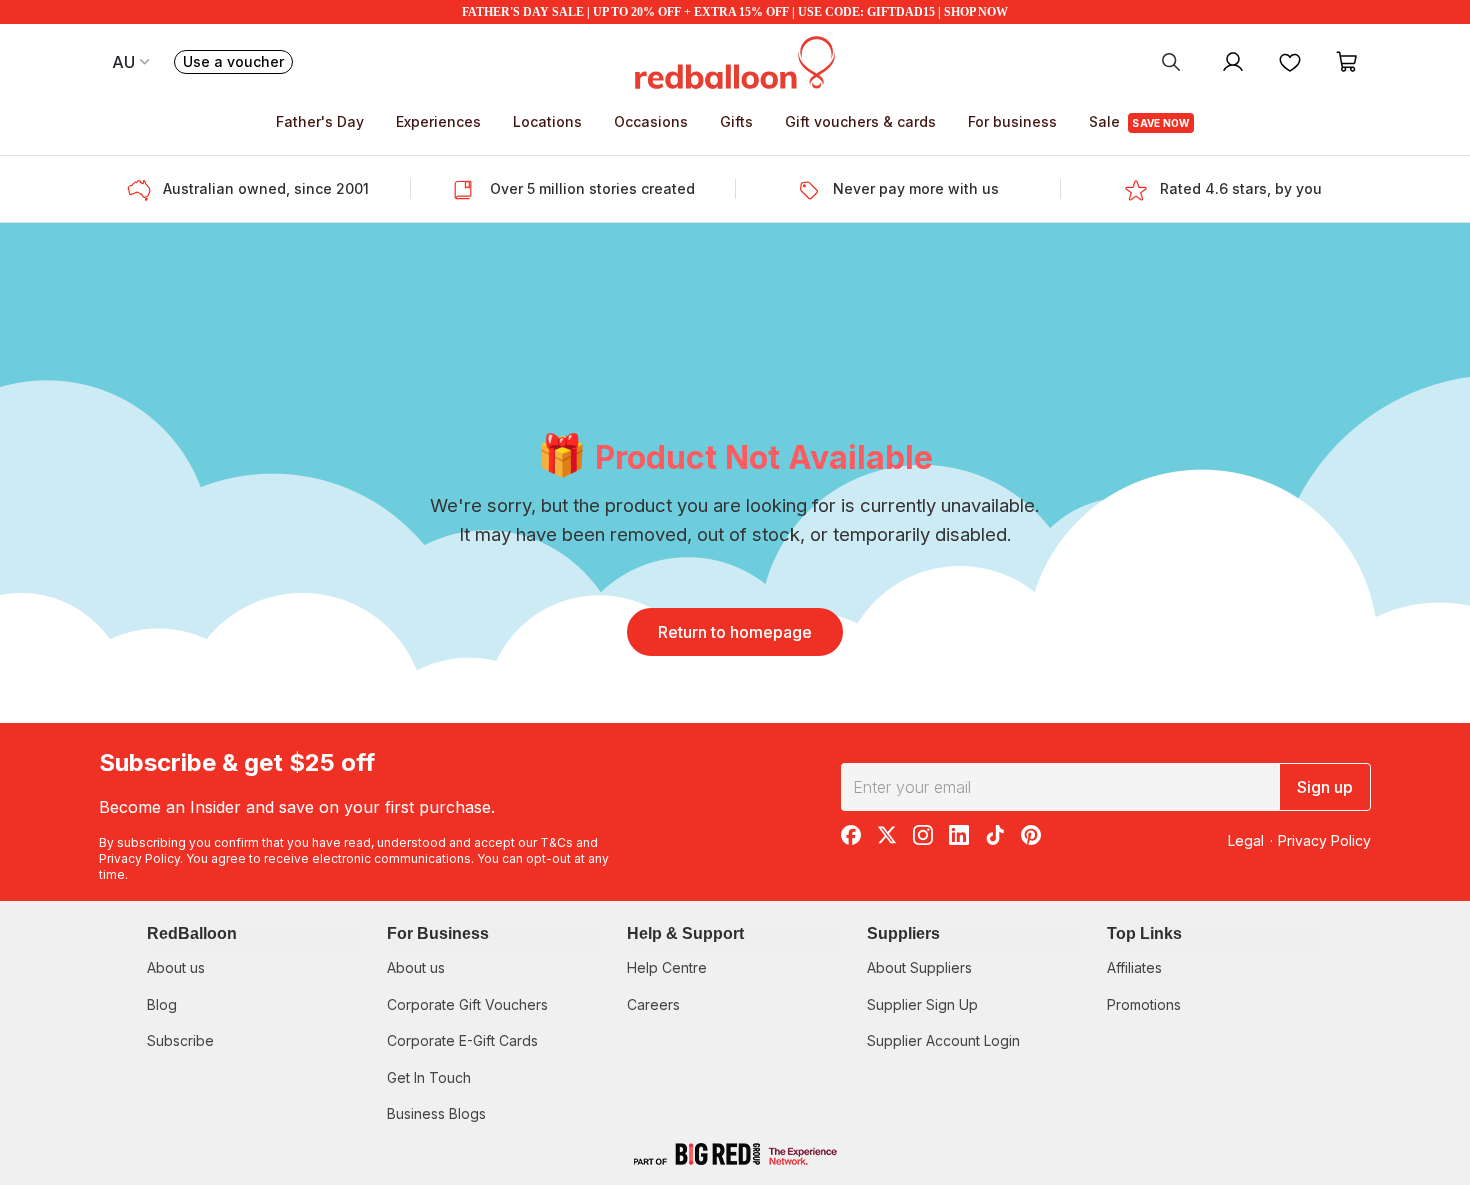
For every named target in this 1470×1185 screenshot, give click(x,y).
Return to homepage (735, 632)
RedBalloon (192, 933)
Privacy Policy (139, 858)
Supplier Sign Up (922, 1004)
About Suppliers (919, 967)
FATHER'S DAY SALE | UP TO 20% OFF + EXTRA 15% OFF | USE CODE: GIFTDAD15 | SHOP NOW (735, 12)
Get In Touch (429, 1077)
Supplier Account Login (943, 1040)
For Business (438, 933)
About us (176, 967)
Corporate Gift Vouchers (467, 1004)
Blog (162, 1004)
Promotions (1144, 1004)
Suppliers (903, 933)
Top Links (1144, 933)
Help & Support (685, 933)
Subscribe (180, 1040)
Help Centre (667, 967)
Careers (653, 1004)
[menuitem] (1171, 61)
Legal (1246, 840)
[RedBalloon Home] (735, 61)
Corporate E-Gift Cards (462, 1040)
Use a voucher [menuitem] (238, 63)
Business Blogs (436, 1113)
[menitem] (1290, 61)
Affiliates (1134, 967)
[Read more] (145, 189)
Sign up (1325, 787)
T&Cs (556, 842)
